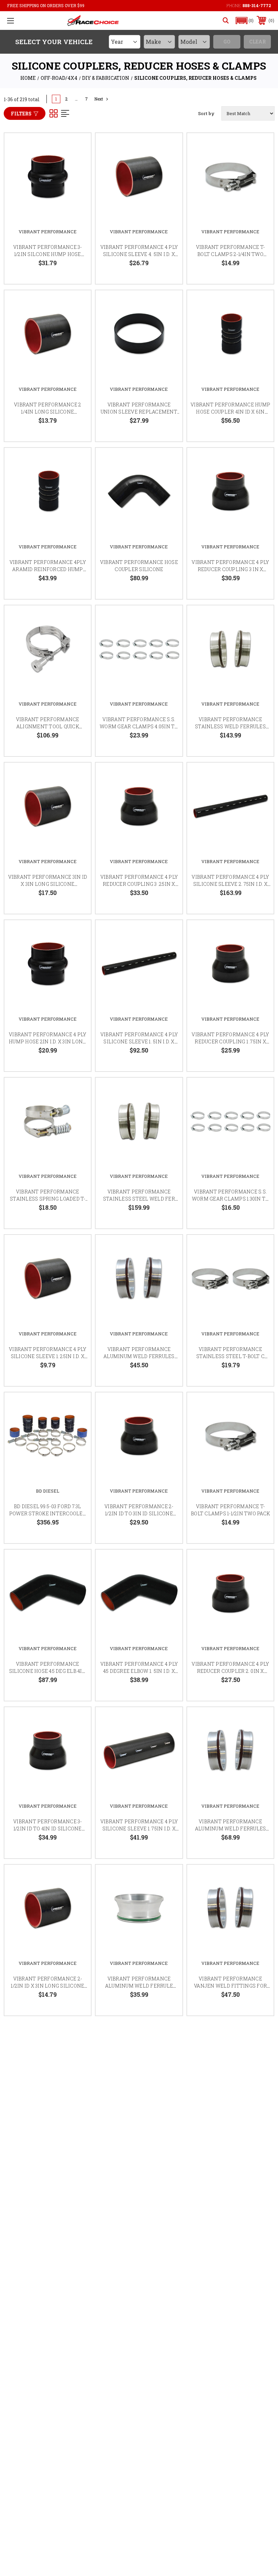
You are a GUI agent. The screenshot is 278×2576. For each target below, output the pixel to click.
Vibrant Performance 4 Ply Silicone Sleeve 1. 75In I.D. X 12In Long (139, 1829)
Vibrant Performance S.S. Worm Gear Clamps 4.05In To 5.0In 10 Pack (139, 726)
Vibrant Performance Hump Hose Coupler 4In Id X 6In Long (230, 412)
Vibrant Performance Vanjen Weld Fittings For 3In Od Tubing (230, 1986)
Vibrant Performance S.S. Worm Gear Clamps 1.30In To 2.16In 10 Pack (231, 1199)
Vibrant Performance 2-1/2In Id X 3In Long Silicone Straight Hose (47, 1986)
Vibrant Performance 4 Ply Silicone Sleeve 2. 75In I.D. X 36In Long (230, 884)
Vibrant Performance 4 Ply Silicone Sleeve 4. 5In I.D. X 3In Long (139, 254)
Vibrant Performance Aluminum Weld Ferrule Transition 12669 (139, 1986)
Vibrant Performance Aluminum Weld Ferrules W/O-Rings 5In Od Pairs (231, 1829)
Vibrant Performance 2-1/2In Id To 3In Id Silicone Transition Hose (139, 1513)
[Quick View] (77, 146)
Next (99, 99)
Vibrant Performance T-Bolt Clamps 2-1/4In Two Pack (231, 254)
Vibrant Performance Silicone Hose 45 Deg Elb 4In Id (48, 1671)
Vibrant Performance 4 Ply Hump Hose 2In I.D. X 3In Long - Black (47, 1042)
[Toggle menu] (11, 21)
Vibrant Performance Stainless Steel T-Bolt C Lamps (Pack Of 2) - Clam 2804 (230, 1356)
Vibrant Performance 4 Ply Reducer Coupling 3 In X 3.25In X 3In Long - (230, 569)
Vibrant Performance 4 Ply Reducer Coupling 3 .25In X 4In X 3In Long (139, 884)
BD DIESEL (48, 1491)
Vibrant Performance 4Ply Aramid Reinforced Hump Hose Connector (48, 569)
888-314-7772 (257, 5)
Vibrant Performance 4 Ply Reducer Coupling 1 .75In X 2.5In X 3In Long (230, 1042)
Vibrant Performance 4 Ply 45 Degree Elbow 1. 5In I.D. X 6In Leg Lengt (139, 1671)
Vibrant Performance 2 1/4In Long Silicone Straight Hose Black (47, 412)
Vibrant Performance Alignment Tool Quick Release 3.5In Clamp (48, 726)
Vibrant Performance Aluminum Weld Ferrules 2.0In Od (139, 1356)
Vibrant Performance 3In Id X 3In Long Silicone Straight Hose (48, 884)
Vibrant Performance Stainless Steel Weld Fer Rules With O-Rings (139, 1199)
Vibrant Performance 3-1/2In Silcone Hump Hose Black (48, 254)
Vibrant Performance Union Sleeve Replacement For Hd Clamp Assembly (139, 412)
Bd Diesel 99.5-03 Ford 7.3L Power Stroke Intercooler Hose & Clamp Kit (48, 1513)
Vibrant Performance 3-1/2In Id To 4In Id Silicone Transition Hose (48, 1829)
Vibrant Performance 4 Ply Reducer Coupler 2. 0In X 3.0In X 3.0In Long (230, 1671)
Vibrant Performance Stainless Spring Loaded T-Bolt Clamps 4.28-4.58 (48, 1199)
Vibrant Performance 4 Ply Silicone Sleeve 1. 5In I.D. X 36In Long (139, 1042)
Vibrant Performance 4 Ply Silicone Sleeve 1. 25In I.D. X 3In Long (47, 1356)
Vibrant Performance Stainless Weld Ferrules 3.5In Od (230, 726)
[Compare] (77, 179)
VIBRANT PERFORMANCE (48, 232)
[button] (245, 21)
